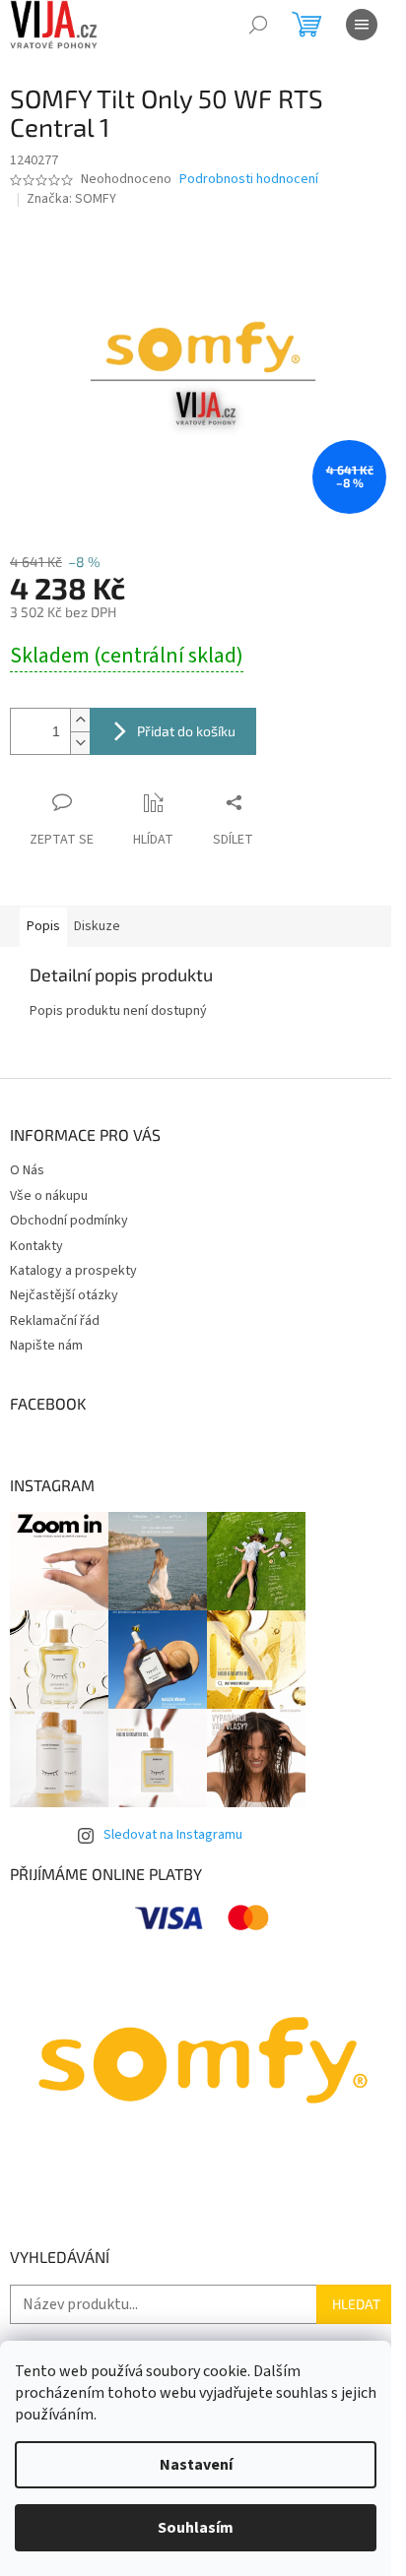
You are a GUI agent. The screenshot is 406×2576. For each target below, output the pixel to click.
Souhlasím (196, 2528)
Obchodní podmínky (69, 1221)
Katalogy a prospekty (73, 1271)
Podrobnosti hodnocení (249, 180)
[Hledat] (258, 25)
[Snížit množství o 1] (80, 743)
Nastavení (196, 2465)
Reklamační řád (55, 1321)
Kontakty (36, 1246)
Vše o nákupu (49, 1196)
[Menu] (362, 25)
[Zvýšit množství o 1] (80, 720)
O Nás (27, 1170)
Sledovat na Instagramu (173, 1835)
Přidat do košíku (186, 731)
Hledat (356, 2304)
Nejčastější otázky (64, 1295)
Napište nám (46, 1346)
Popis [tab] (43, 926)
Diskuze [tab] (97, 926)
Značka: (71, 199)
